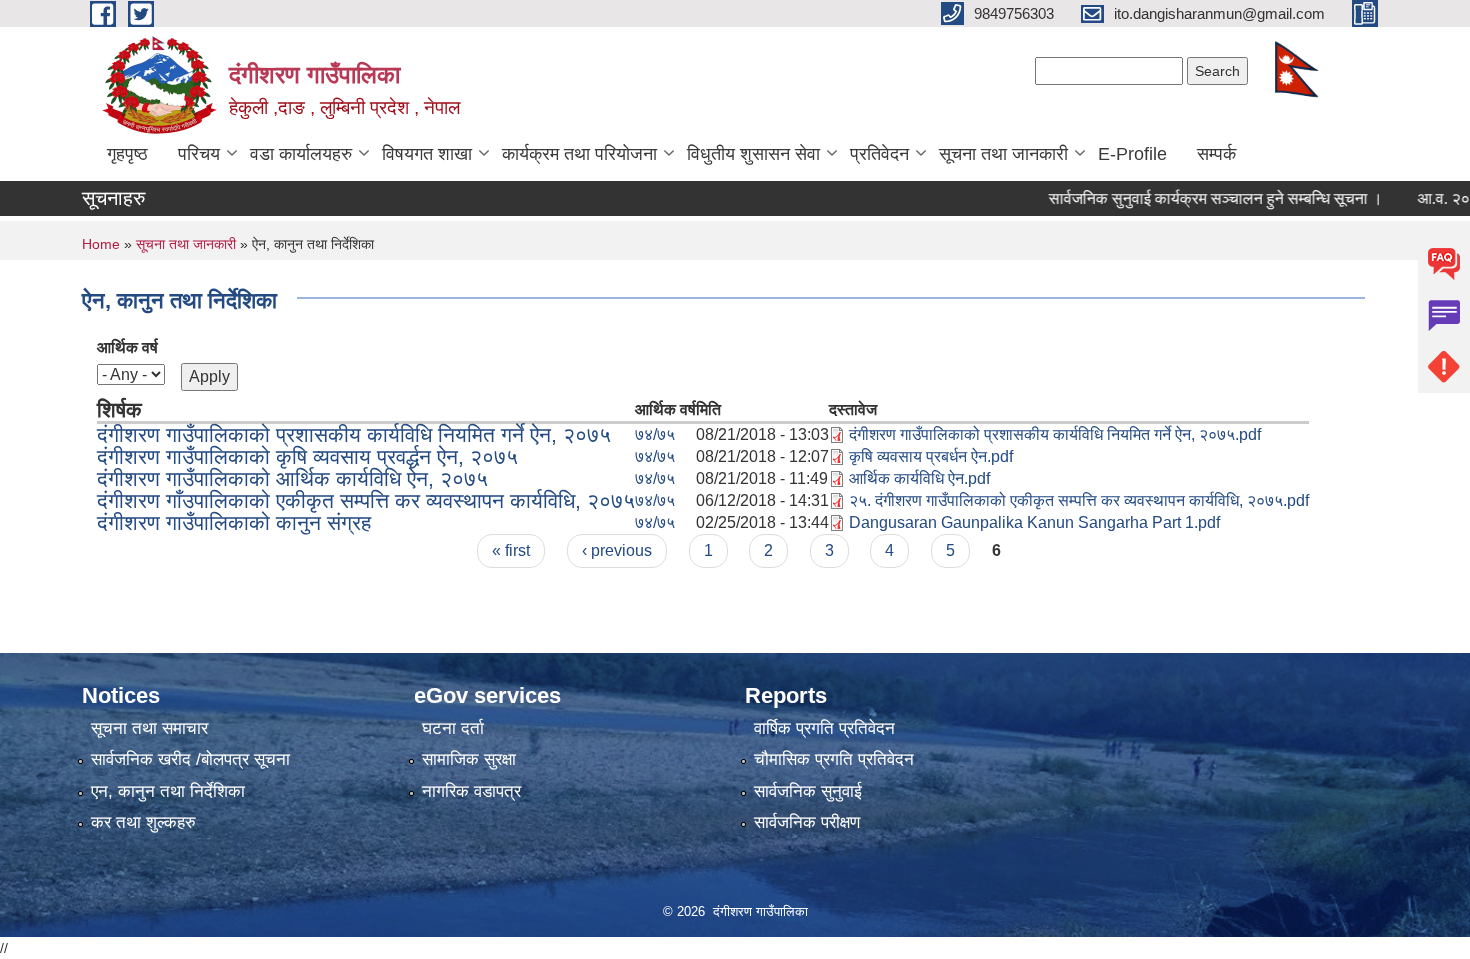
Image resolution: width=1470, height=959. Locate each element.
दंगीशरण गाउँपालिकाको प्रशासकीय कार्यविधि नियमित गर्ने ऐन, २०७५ (354, 434)
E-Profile (1132, 154)
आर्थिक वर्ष (127, 347)
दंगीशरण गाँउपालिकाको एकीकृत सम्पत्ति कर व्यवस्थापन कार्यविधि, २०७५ (366, 500)
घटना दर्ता (453, 728)
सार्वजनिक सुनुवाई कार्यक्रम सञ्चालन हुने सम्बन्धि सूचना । (1194, 198)
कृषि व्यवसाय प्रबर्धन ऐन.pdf (931, 456)
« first (511, 550)
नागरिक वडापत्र (471, 791)
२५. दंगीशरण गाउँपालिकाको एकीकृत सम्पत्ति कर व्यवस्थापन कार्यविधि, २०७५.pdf (1079, 500)
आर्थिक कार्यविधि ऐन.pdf (919, 478)
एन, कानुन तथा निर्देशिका (168, 791)
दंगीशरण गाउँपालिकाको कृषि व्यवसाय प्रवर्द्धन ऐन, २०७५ (307, 456)
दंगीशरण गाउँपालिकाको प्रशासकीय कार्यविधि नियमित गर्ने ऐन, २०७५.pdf (1055, 434)
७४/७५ (655, 434)
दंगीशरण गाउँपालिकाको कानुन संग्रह (234, 522)
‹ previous (617, 550)
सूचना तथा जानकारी (1003, 154)
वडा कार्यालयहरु (301, 154)
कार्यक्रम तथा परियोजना (579, 154)
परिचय (199, 154)
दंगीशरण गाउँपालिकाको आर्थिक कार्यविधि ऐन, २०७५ (292, 478)
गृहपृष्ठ (127, 154)
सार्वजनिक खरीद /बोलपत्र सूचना (190, 759)
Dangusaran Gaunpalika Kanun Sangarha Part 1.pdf (1034, 522)
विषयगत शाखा (427, 154)
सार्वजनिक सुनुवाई (808, 791)
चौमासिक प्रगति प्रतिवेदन (834, 759)
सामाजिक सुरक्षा (469, 759)
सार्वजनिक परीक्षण (807, 822)
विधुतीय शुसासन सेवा (753, 154)
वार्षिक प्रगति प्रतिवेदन (824, 728)
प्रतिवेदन (879, 154)
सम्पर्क (1216, 154)
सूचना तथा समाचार (149, 728)
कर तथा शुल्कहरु (143, 822)
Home (101, 244)
